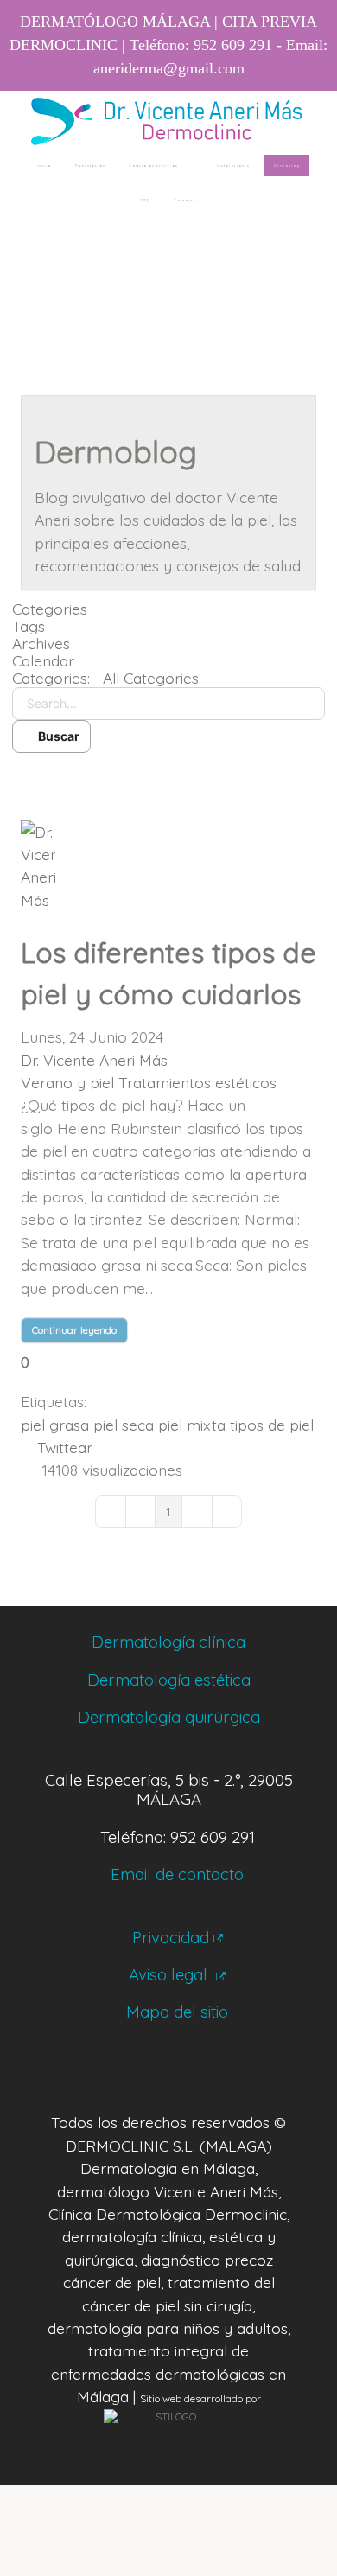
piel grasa (55, 1425)
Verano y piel (67, 1082)
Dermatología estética (169, 1680)
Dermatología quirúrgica (169, 1717)
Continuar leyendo (74, 1330)
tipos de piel (272, 1425)
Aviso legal (170, 1974)
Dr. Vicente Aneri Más (94, 1060)
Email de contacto (177, 1874)
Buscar (56, 736)
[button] (168, 779)
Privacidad (171, 1937)
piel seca (124, 1425)
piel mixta (192, 1425)
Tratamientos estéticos (197, 1082)
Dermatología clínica (168, 1642)
